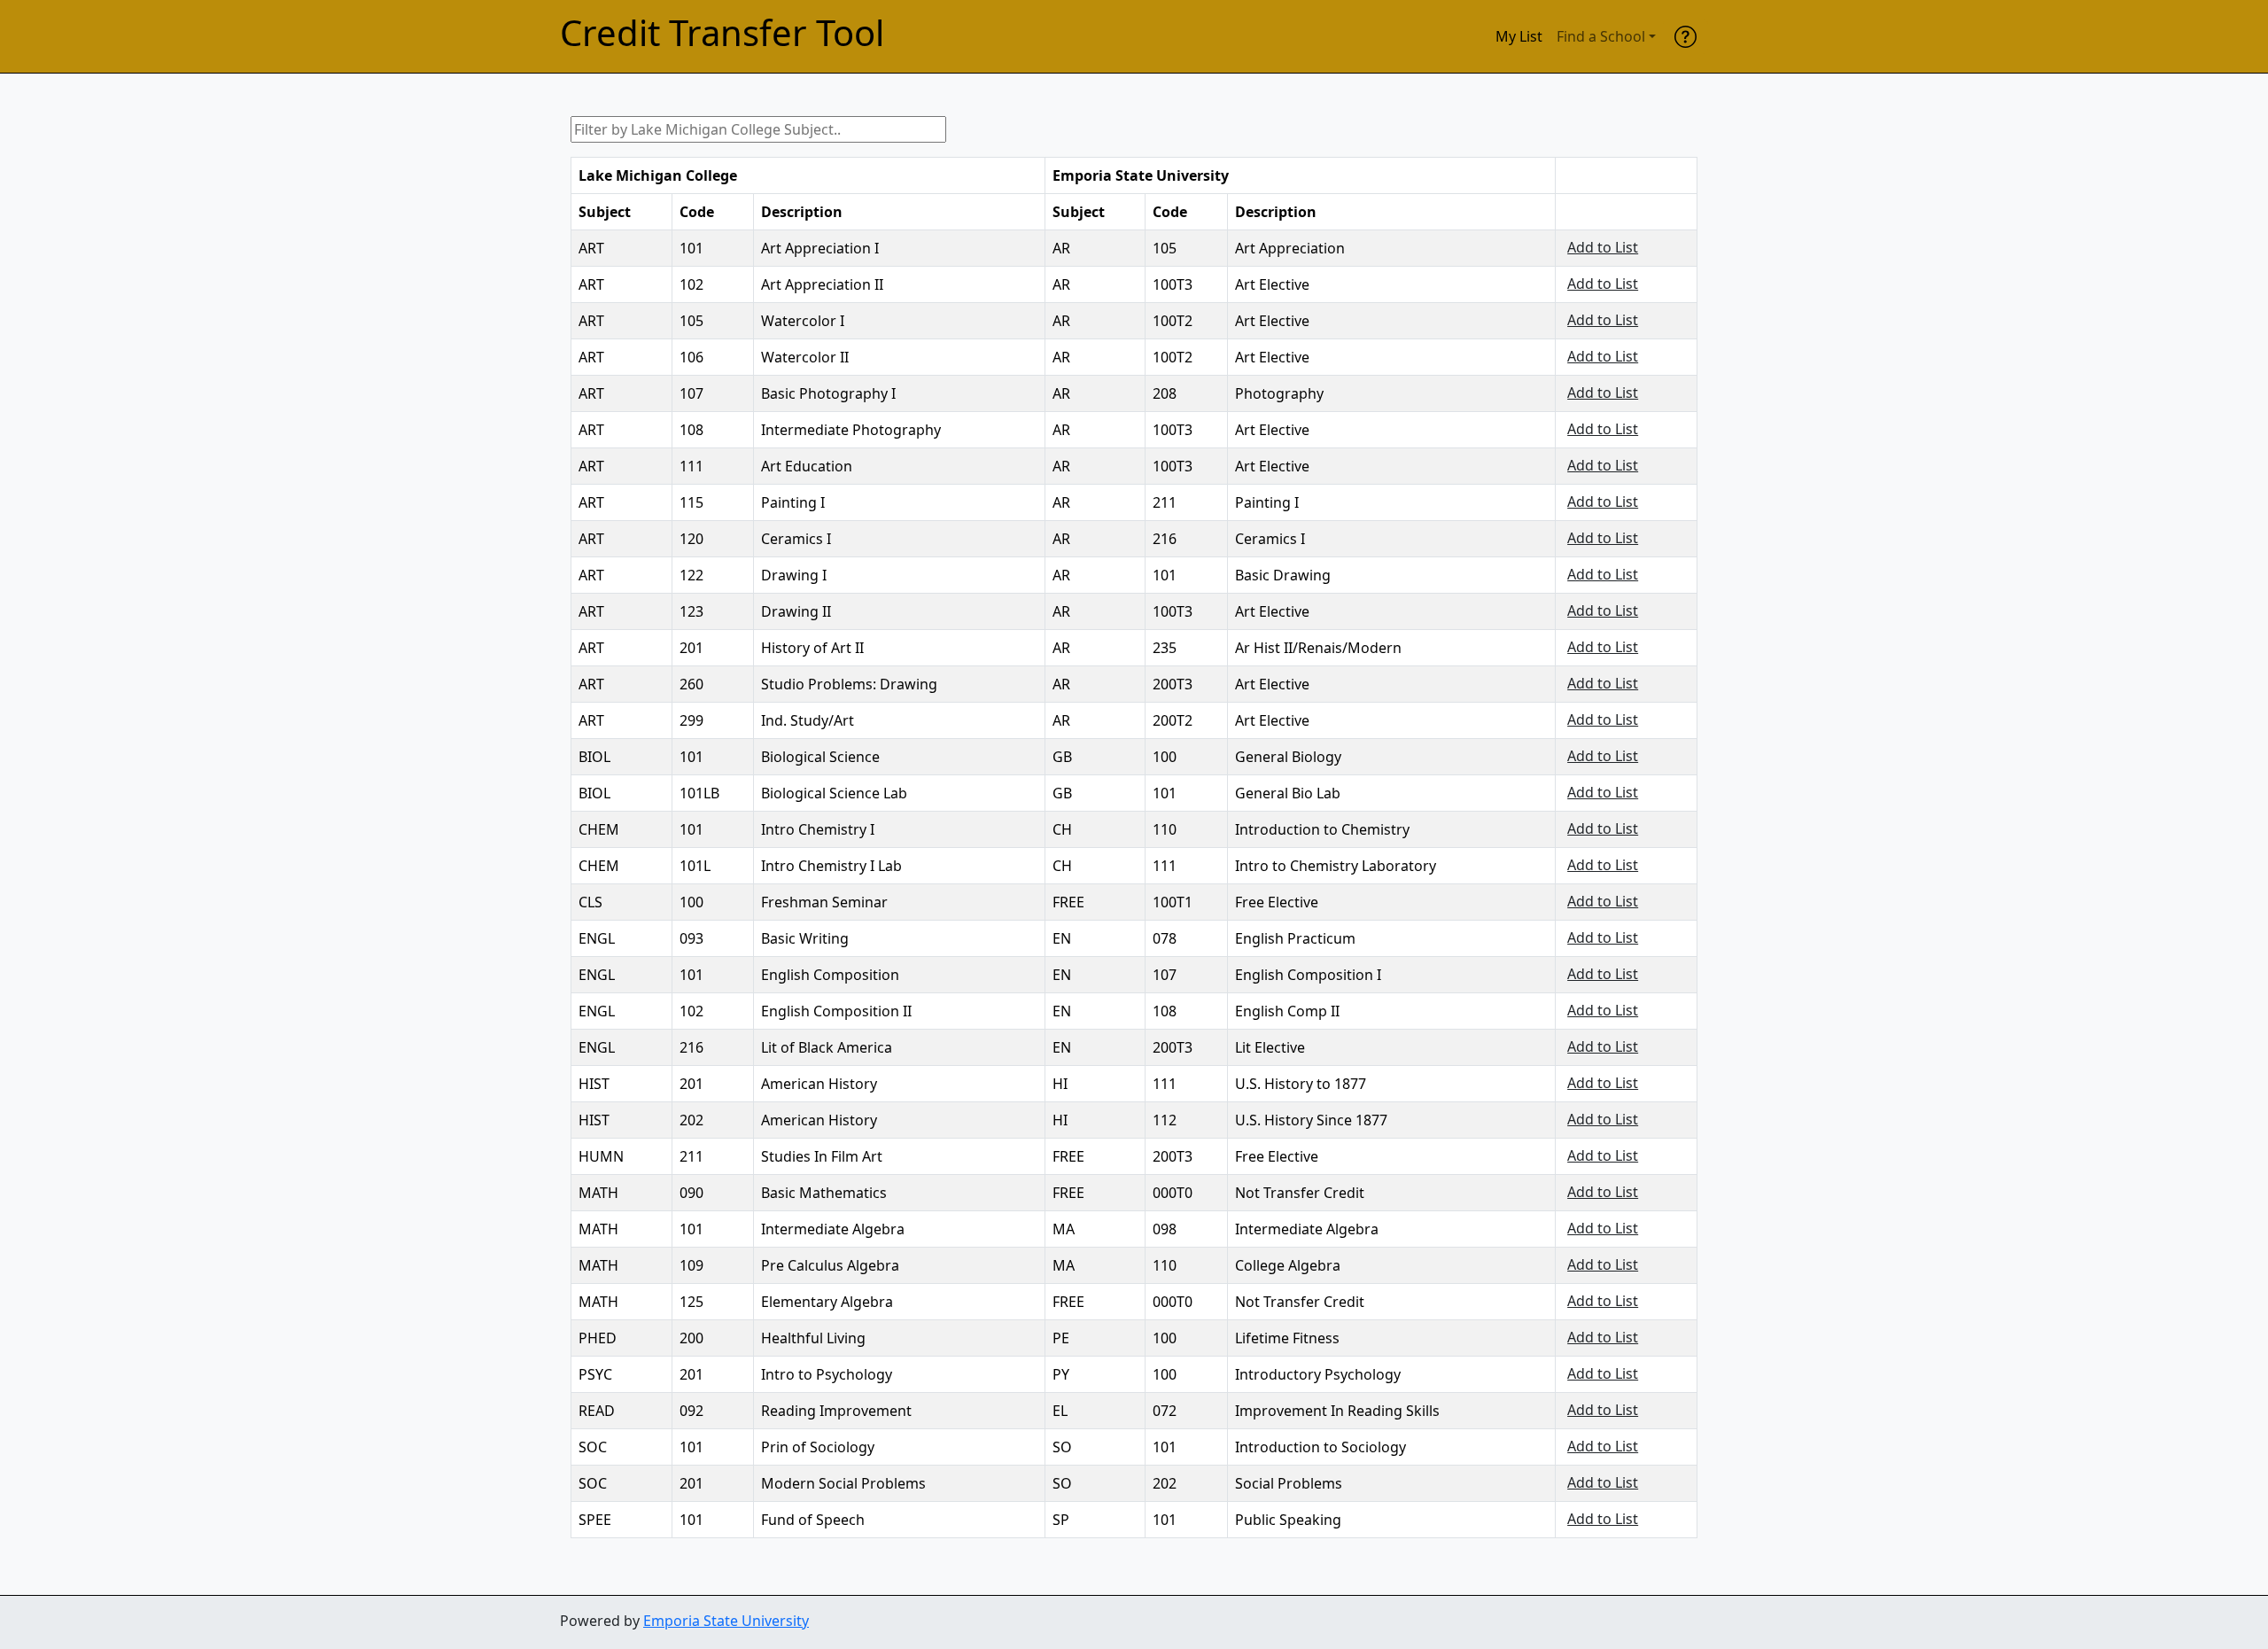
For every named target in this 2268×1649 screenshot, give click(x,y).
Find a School (1601, 36)
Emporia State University (726, 1621)
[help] (1685, 36)
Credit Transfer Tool (722, 33)
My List (1519, 36)
